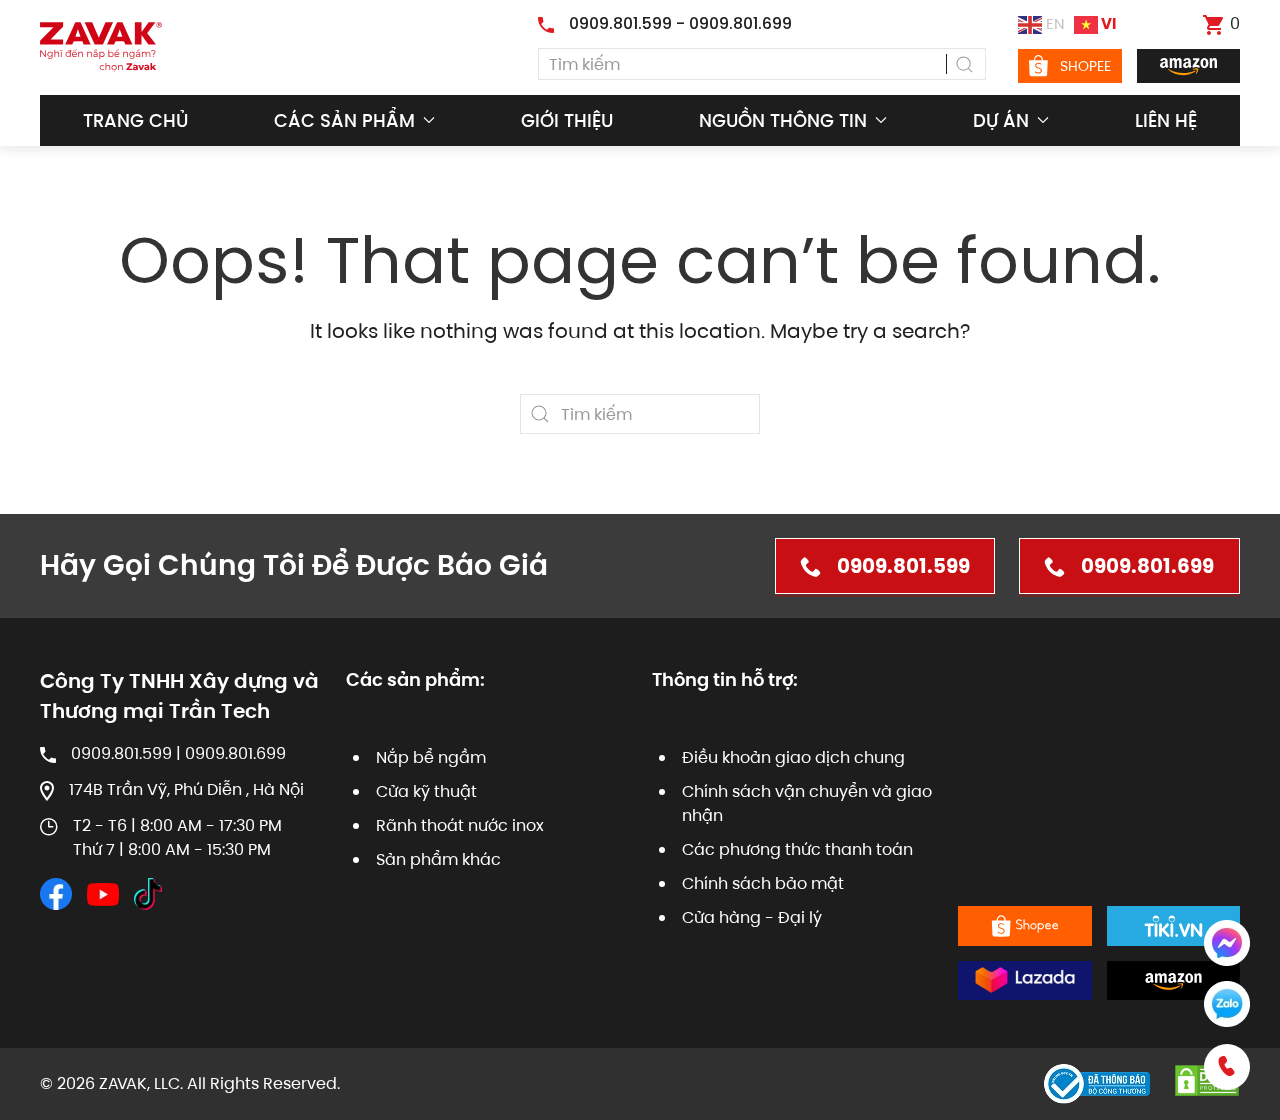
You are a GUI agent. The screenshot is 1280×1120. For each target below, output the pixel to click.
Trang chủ (135, 120)
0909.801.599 (903, 566)
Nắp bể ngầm (431, 757)
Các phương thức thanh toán (797, 849)
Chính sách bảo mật (763, 883)
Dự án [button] (1001, 120)
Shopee (1085, 66)
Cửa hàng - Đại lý (752, 917)
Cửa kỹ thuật (426, 791)
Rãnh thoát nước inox (460, 825)
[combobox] (762, 64)
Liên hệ (1166, 120)
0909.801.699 (1147, 566)
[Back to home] (101, 47)
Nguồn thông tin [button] (783, 120)
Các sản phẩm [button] (344, 120)
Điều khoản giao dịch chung (793, 757)
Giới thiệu (567, 120)
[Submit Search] (966, 64)
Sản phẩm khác (438, 859)
